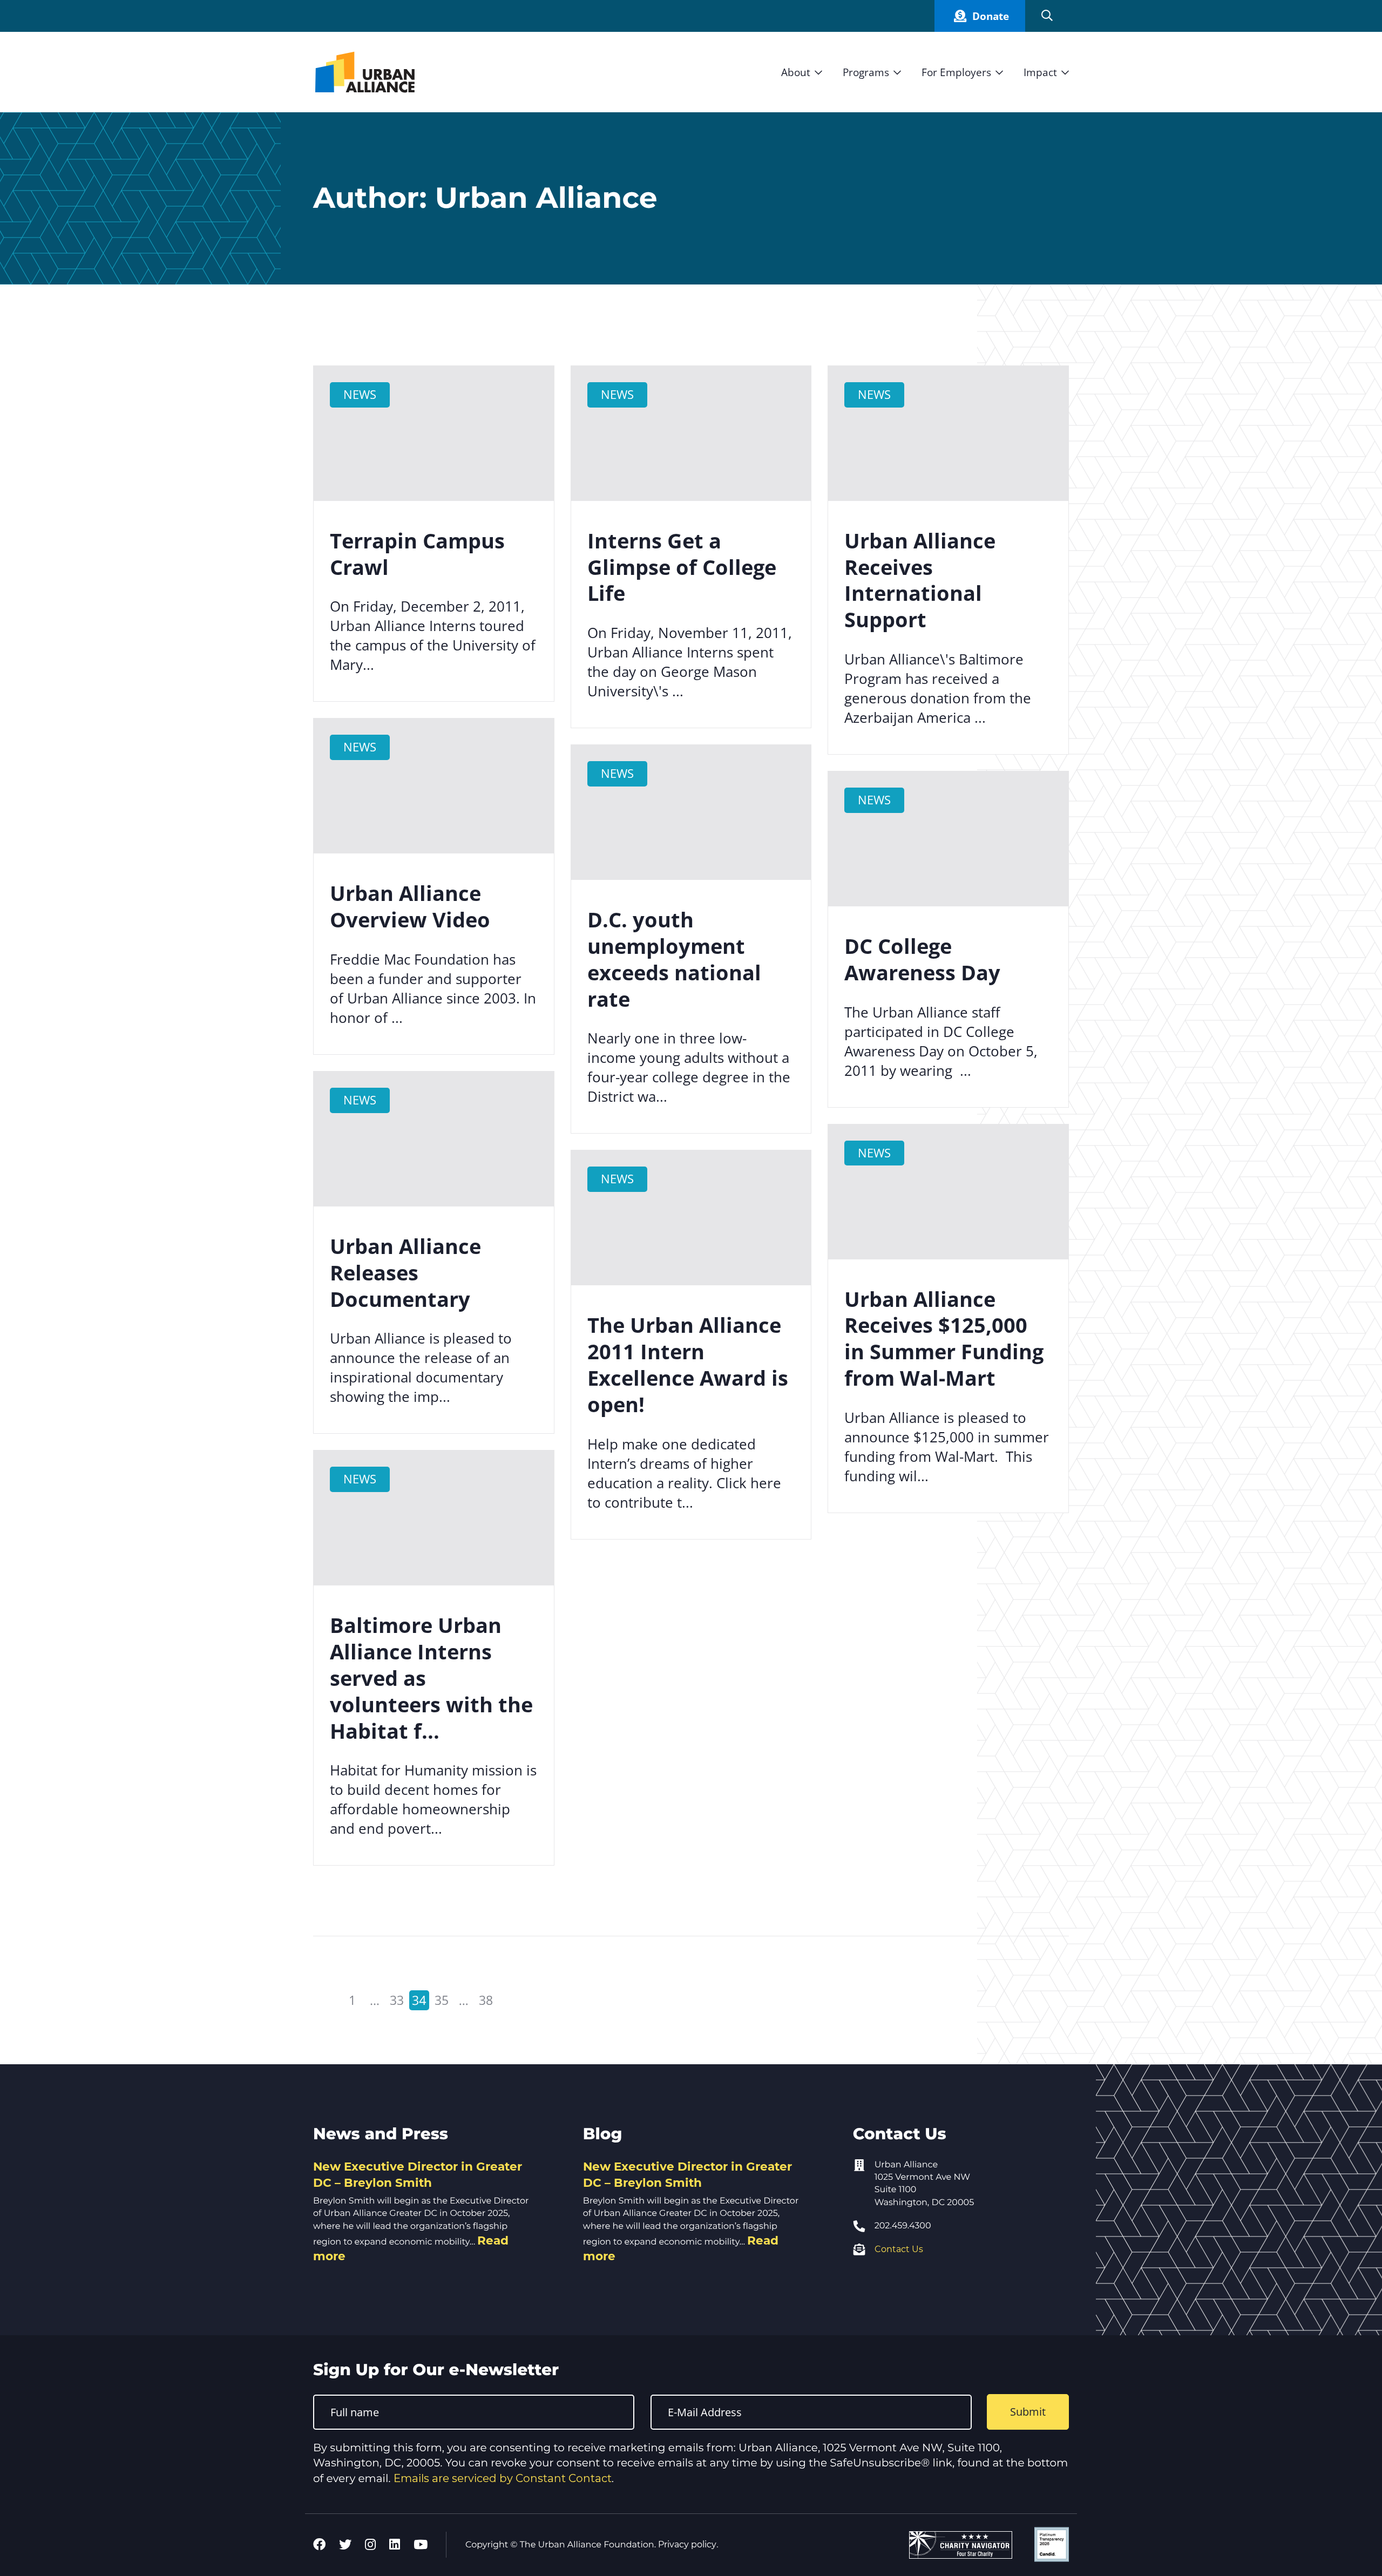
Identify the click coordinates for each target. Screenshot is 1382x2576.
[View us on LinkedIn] (395, 2545)
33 (396, 1999)
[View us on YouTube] (421, 2545)
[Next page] (514, 2000)
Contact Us (899, 2249)
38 (484, 1999)
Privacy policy (687, 2544)
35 (440, 1999)
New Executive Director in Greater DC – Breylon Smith (418, 2174)
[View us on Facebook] (319, 2545)
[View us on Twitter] (345, 2545)
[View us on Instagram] (370, 2545)
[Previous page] (324, 2000)
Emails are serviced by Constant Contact (503, 2478)
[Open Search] (1047, 16)
